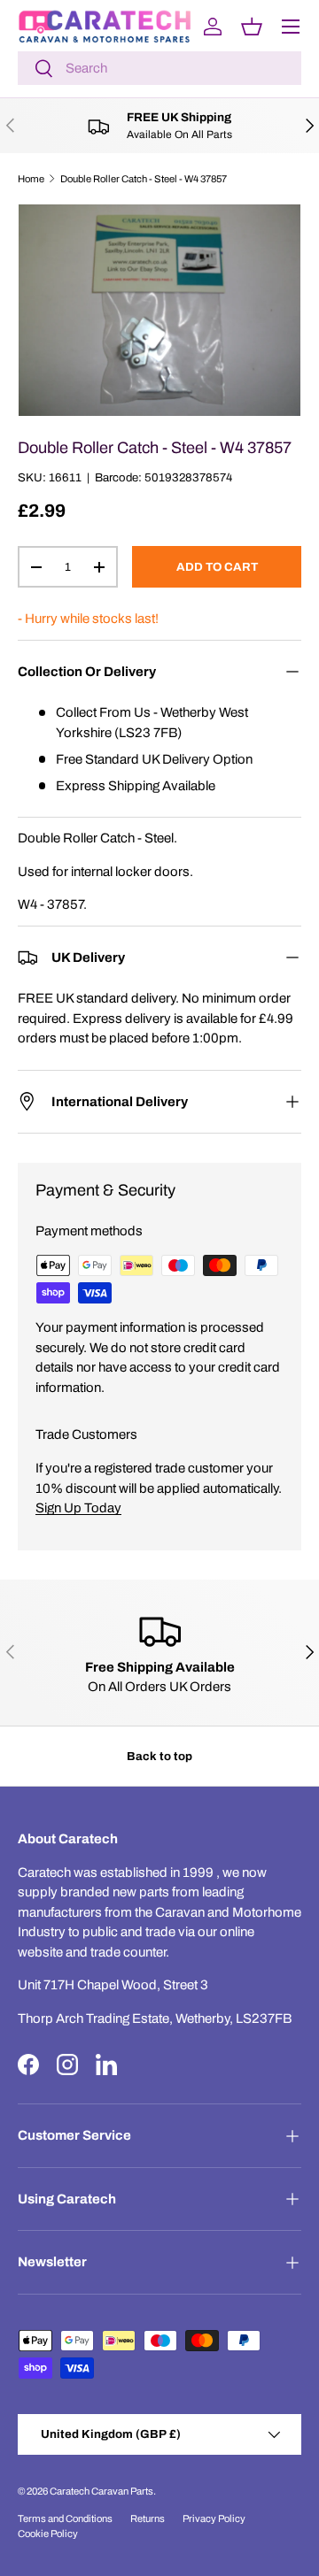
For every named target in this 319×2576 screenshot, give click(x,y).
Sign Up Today (78, 1508)
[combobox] (159, 68)
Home (31, 179)
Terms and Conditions (65, 2518)
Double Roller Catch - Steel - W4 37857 (144, 179)
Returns (148, 2518)
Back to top (159, 1756)
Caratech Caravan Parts (101, 2491)
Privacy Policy (214, 2518)
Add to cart (217, 567)
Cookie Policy (48, 2534)
